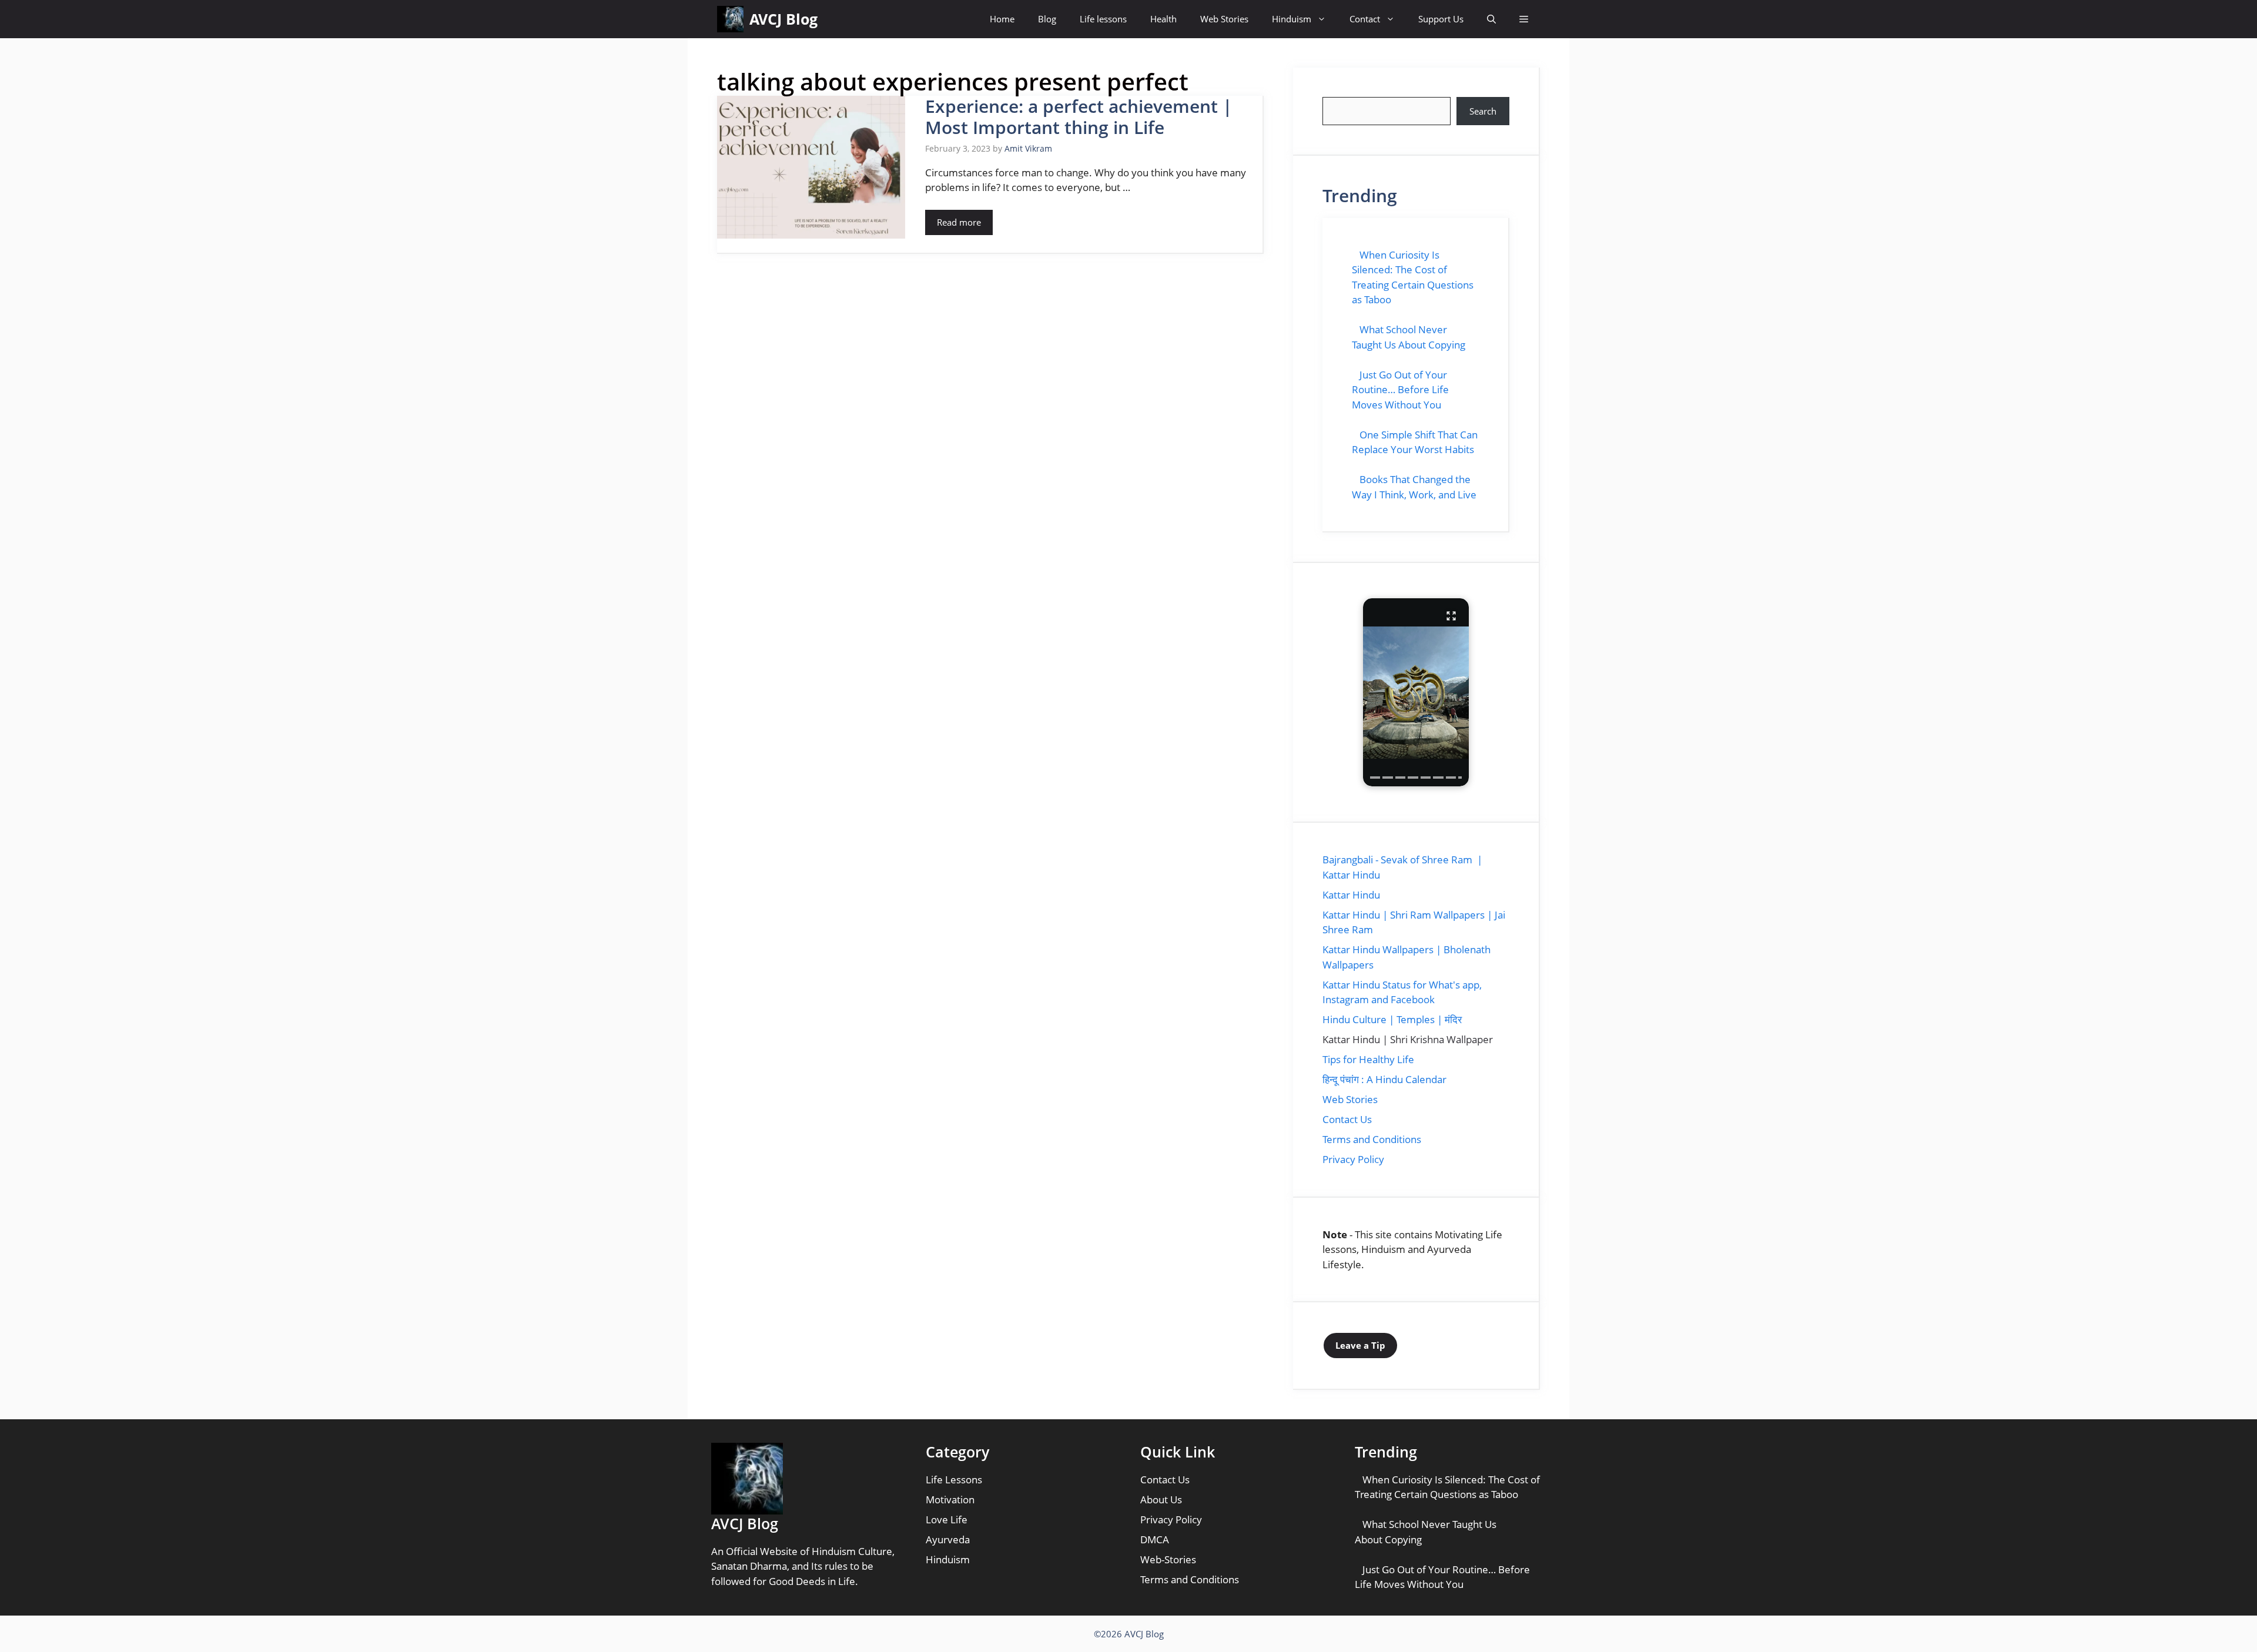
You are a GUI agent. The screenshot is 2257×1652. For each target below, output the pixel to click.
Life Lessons (954, 1480)
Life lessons (1103, 19)
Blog (1047, 19)
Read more (959, 222)
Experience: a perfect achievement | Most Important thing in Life (1079, 117)
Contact (1365, 19)
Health (1163, 19)
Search (1483, 111)
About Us (1161, 1499)
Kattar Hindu (1351, 895)
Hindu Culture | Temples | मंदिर (1392, 1019)
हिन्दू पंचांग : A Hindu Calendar (1384, 1079)
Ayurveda (948, 1539)
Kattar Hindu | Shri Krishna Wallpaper (1408, 1039)
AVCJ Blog (783, 19)
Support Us (1441, 19)
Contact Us (1347, 1119)
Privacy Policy (1353, 1159)
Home (1002, 19)
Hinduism (1292, 19)
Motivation (950, 1499)
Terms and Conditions (1372, 1139)
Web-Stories (1168, 1559)
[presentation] (1375, 778)
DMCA (1155, 1539)
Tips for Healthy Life (1368, 1059)
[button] (1491, 19)
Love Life (947, 1519)
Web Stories (1224, 19)
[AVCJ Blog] (730, 19)
